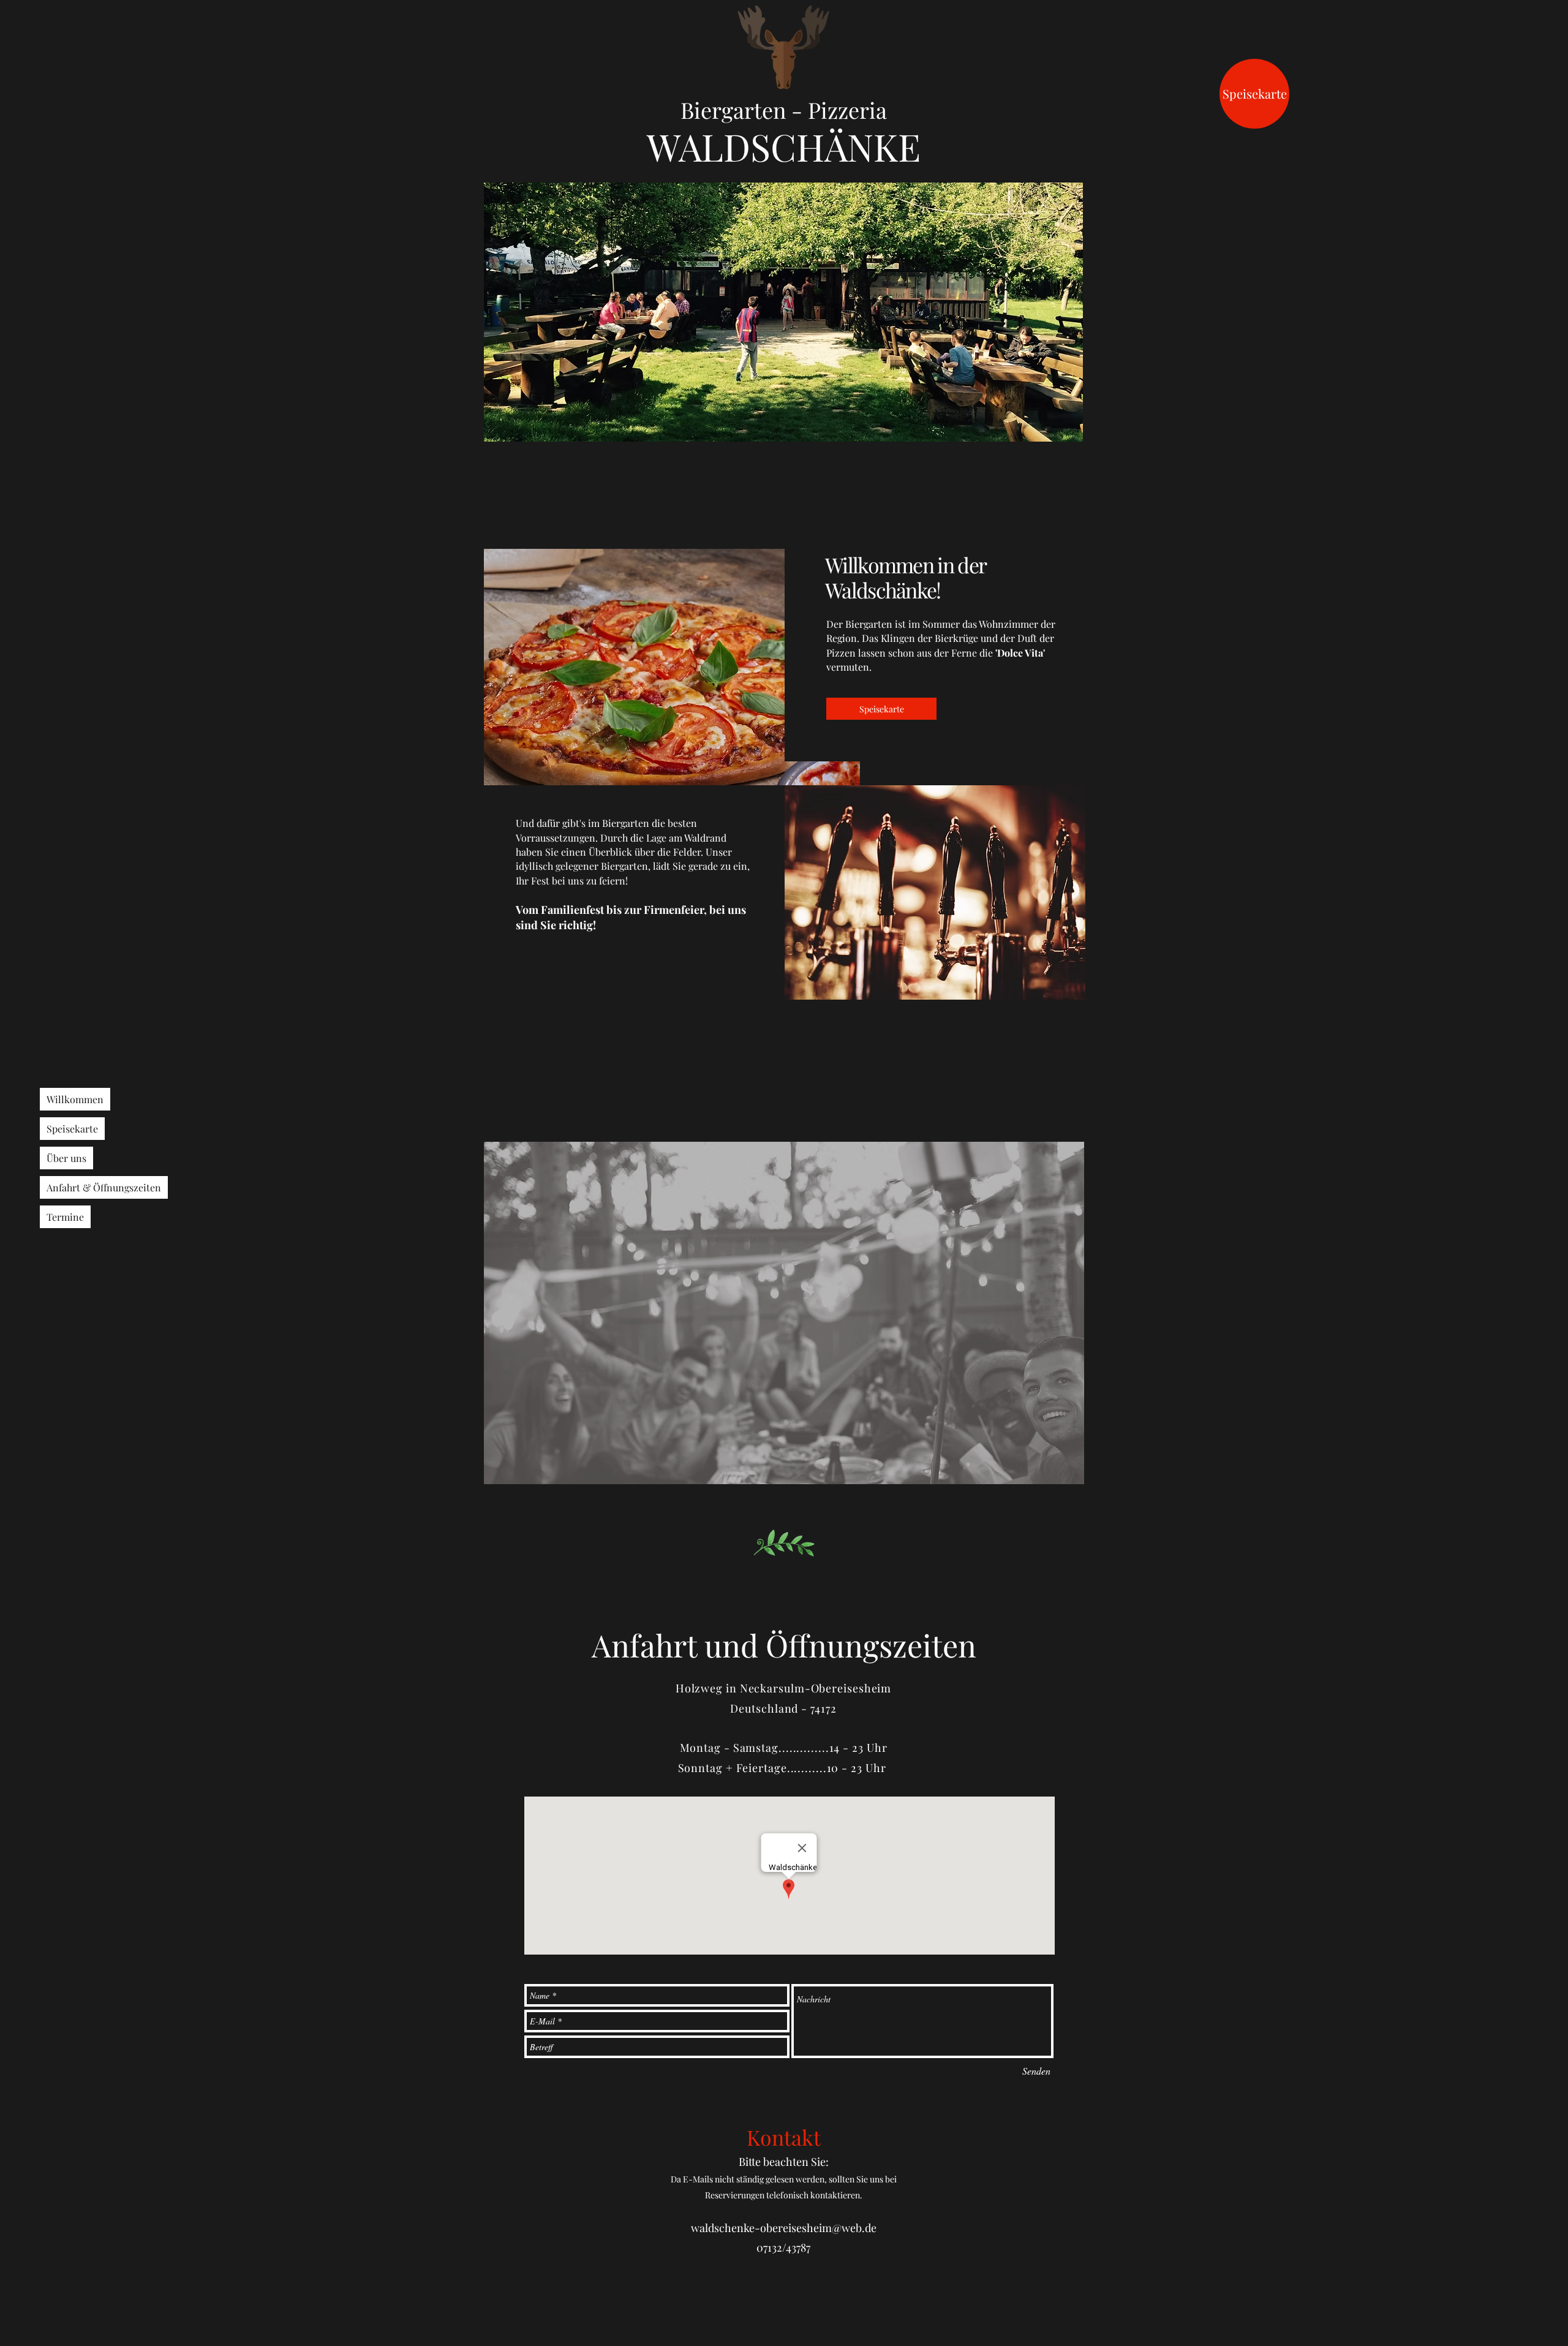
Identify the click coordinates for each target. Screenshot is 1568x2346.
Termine (65, 1217)
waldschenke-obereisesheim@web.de (784, 2228)
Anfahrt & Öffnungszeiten (104, 1187)
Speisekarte (72, 1129)
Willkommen (75, 1099)
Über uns (66, 1158)
